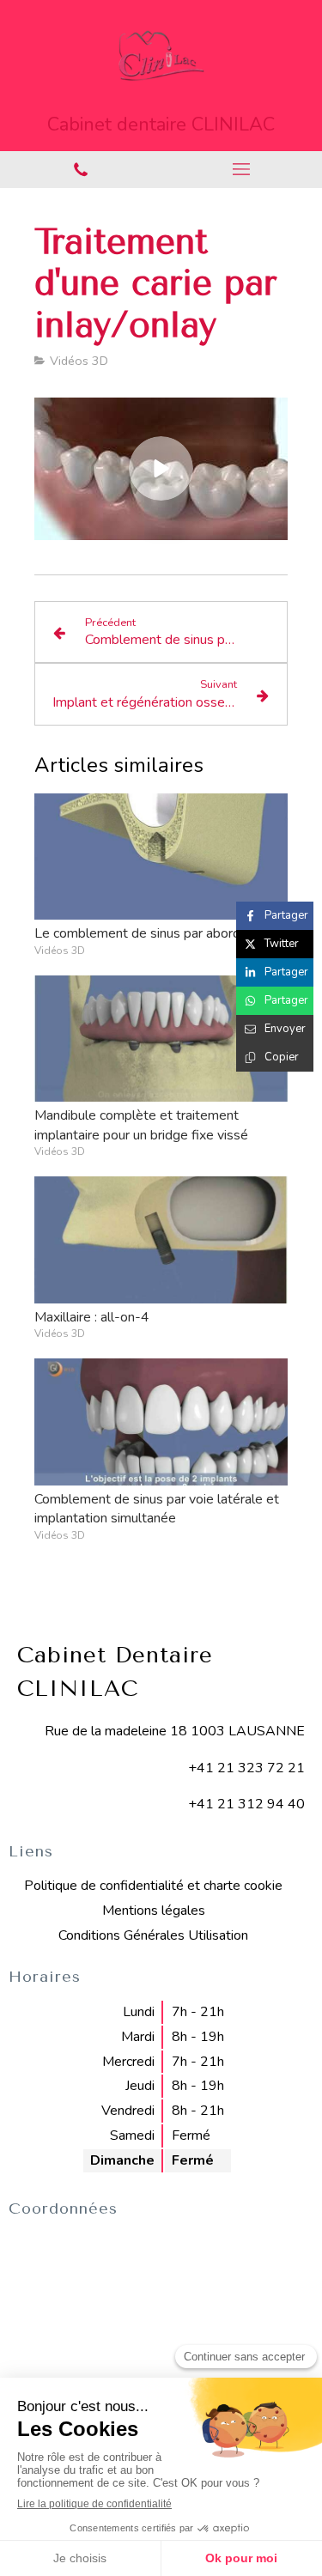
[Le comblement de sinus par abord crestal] (161, 857)
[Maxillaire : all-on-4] (161, 1240)
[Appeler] (81, 170)
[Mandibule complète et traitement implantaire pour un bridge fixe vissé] (161, 1039)
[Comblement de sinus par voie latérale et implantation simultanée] (161, 1422)
